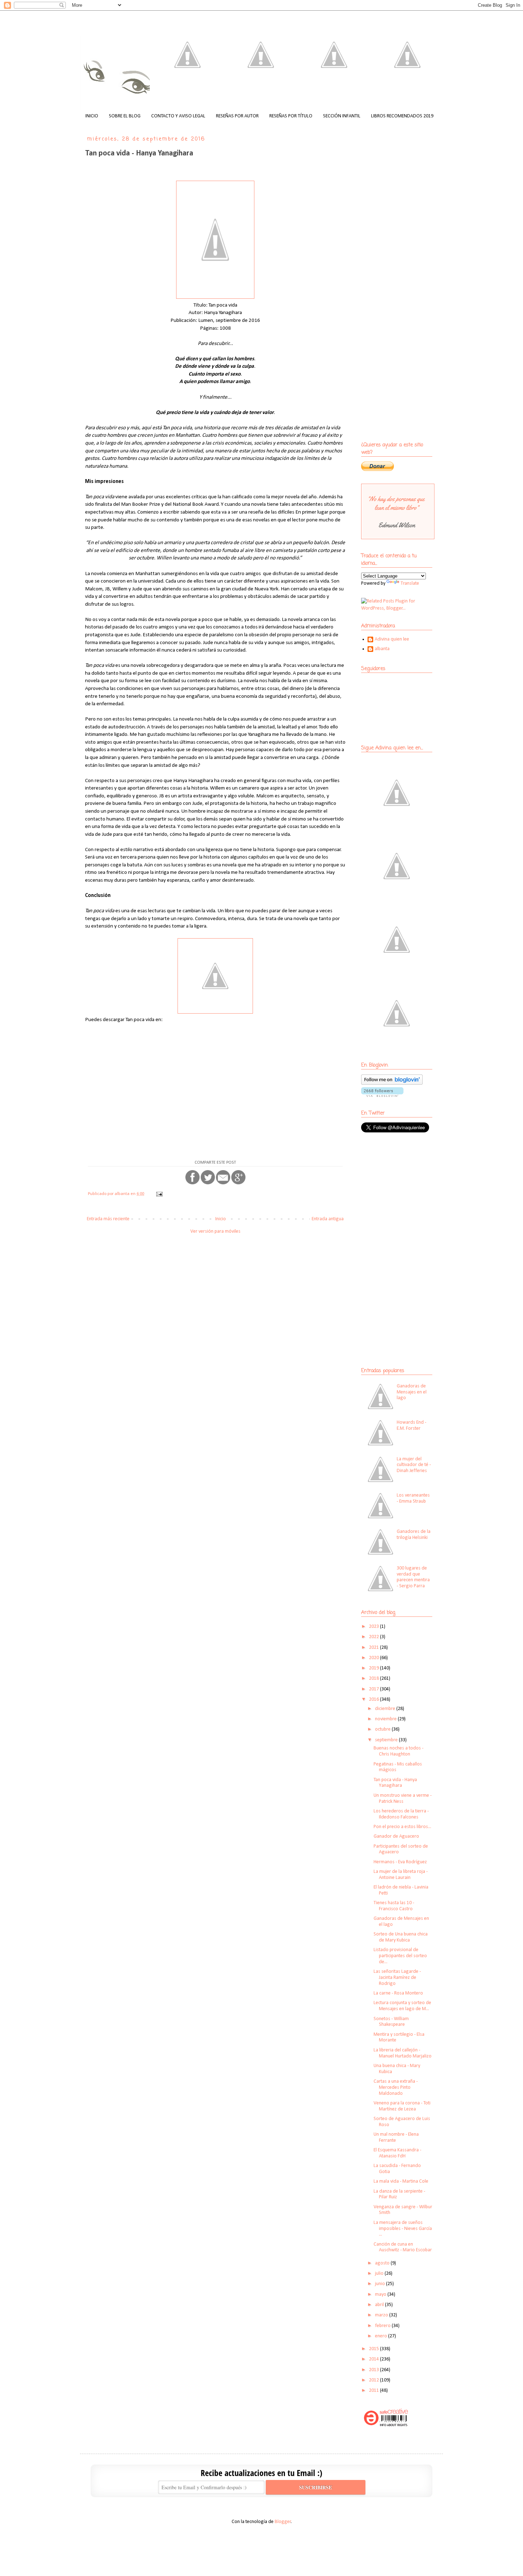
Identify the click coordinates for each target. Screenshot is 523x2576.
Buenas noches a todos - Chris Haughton (398, 1751)
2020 (374, 1658)
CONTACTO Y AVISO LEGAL (178, 116)
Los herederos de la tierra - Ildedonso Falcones (401, 1814)
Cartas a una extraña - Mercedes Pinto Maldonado (396, 2088)
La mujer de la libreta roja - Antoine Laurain (401, 1875)
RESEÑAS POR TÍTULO (291, 116)
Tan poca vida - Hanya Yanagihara (395, 1783)
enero (382, 2336)
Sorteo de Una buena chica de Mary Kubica (401, 1937)
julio (380, 2274)
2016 (374, 1699)
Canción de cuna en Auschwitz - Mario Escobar (403, 2247)
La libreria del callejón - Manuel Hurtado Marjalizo (403, 2053)
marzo (382, 2315)
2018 (374, 1679)
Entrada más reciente (108, 1219)
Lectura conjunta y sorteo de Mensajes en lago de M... (402, 2006)
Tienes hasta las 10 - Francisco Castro (394, 1906)
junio (381, 2284)
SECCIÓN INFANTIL (342, 116)
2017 (374, 1689)
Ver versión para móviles (215, 1231)
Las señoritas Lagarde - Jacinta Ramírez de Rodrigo (397, 1978)
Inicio (221, 1219)
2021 (374, 1648)
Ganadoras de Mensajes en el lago (412, 1392)
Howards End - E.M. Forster (411, 1425)
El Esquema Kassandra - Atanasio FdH (397, 2153)
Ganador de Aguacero (396, 1836)
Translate (410, 583)
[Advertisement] (406, 1190)
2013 (374, 2370)
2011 (374, 2391)
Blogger (283, 2522)
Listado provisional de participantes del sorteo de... (400, 1956)
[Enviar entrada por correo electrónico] (159, 1194)
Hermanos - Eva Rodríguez (400, 1862)
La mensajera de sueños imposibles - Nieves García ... (403, 2229)
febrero (383, 2326)
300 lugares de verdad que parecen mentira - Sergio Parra (413, 1577)
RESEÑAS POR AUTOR (237, 116)
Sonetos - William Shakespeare (391, 2022)
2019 (374, 1668)
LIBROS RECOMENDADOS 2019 (402, 116)
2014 (374, 2359)
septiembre (387, 1740)
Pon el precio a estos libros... (402, 1827)
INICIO (92, 116)
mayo (381, 2295)
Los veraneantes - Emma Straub (413, 1498)
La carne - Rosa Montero (398, 1993)
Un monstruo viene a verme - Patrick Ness (403, 1799)
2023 (374, 1627)
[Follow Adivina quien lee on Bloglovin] (392, 1083)
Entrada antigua (328, 1219)
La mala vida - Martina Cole (401, 2181)
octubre (383, 1729)
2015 (374, 2349)
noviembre (386, 1719)
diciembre (386, 1709)
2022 (374, 1637)
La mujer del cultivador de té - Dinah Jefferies (414, 1465)
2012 (374, 2380)
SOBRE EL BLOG (125, 116)
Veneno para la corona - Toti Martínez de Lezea (402, 2106)
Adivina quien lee (392, 639)
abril (380, 2305)
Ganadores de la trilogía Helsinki (414, 1535)
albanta (382, 649)
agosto (383, 2263)
